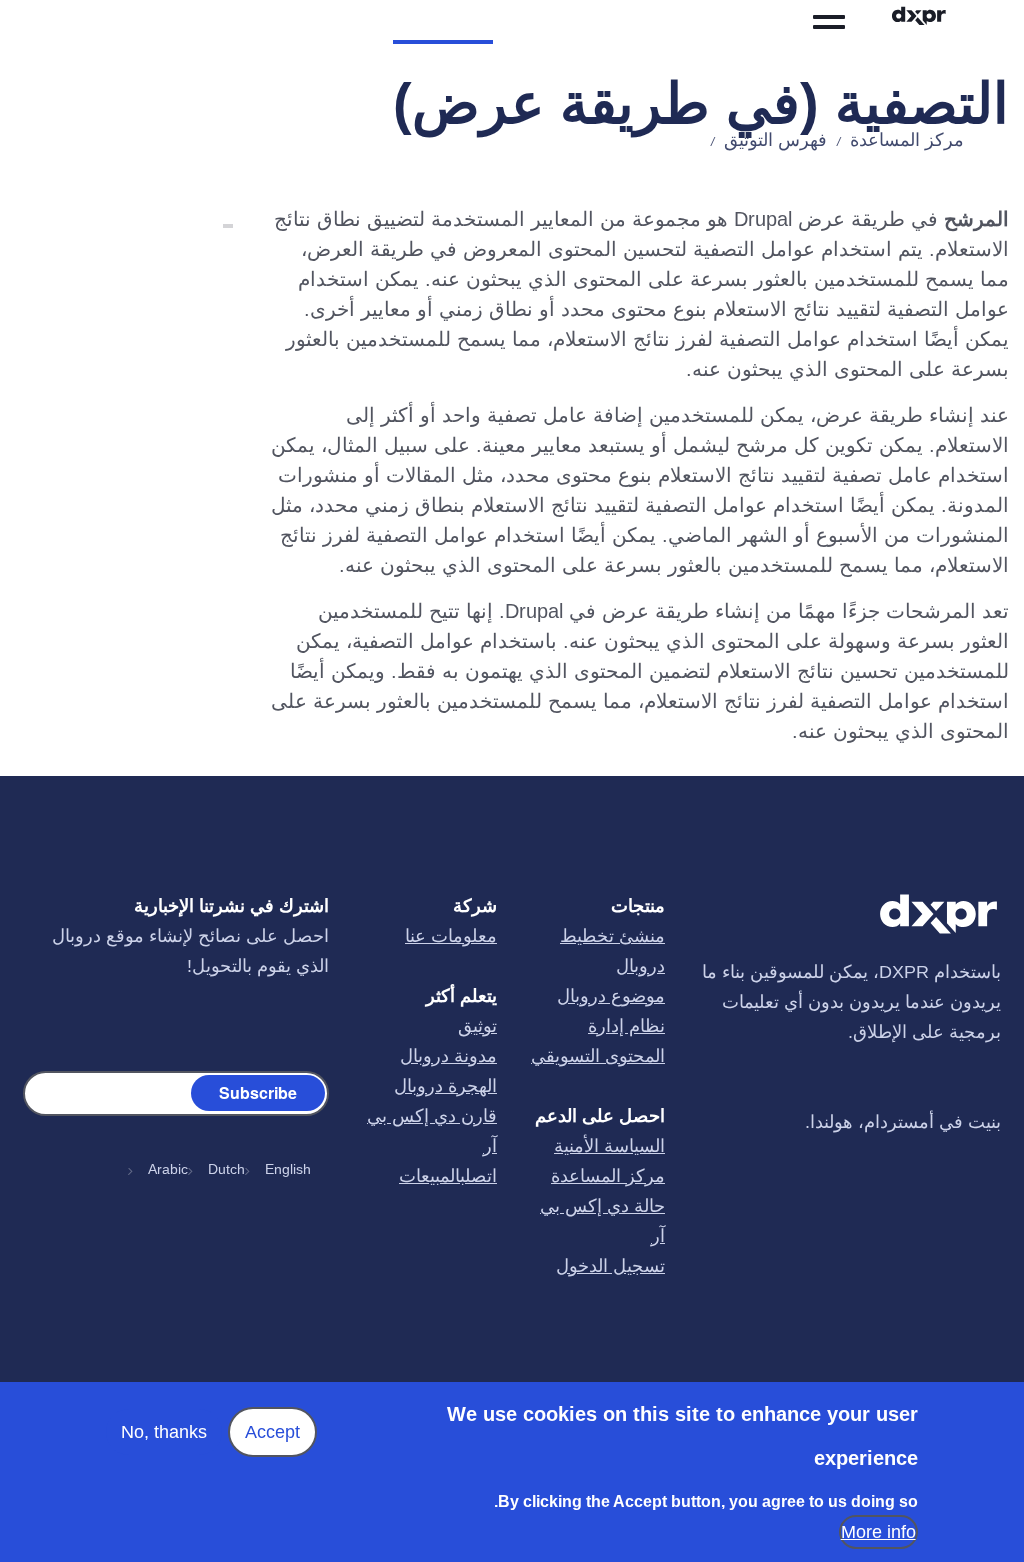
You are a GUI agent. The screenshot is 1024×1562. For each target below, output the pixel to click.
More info (878, 1532)
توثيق (477, 1026)
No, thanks (164, 1432)
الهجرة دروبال (445, 1086)
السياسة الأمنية (609, 1146)
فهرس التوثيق (775, 140)
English (288, 1169)
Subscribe (258, 1091)
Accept (272, 1432)
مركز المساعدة (907, 140)
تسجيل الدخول (610, 1266)
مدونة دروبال (448, 1056)
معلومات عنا (451, 936)
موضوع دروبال (611, 996)
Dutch (226, 1169)
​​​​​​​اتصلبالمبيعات (448, 1176)
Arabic (168, 1169)
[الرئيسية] (939, 22)
